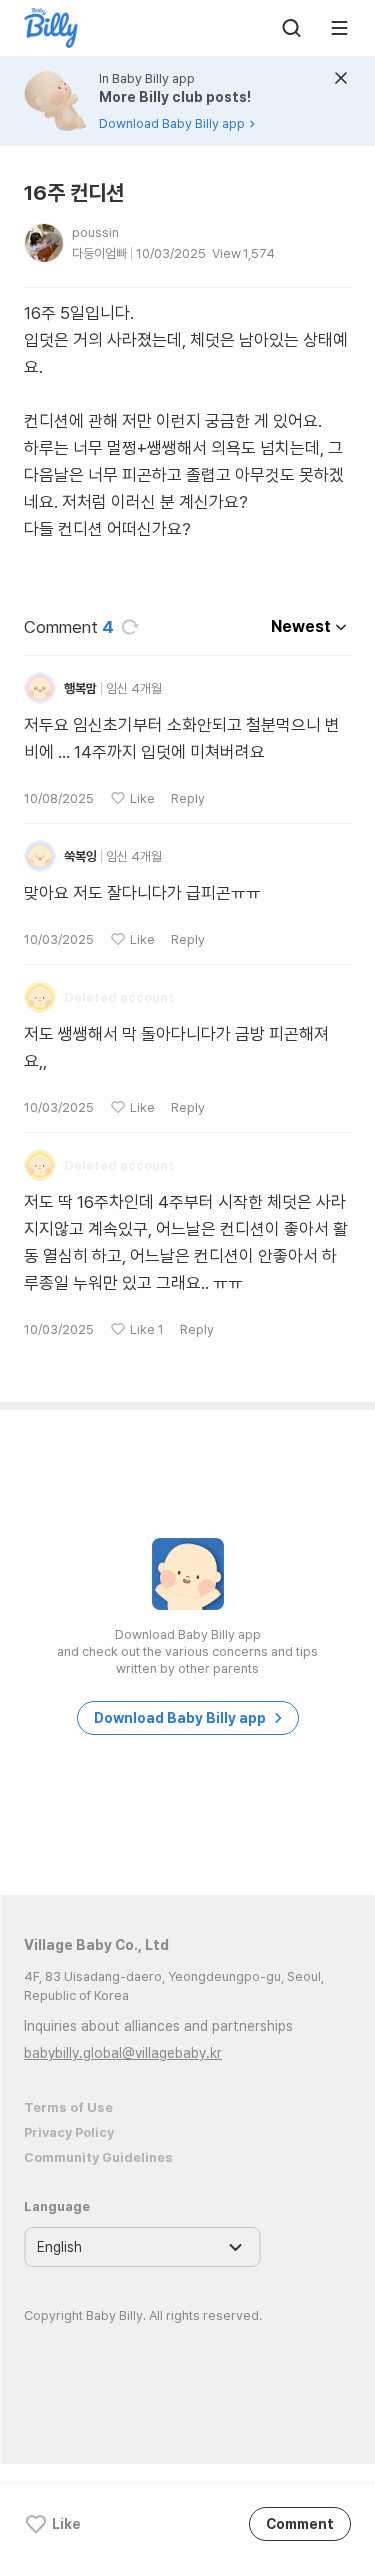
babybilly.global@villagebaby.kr (123, 2053)
